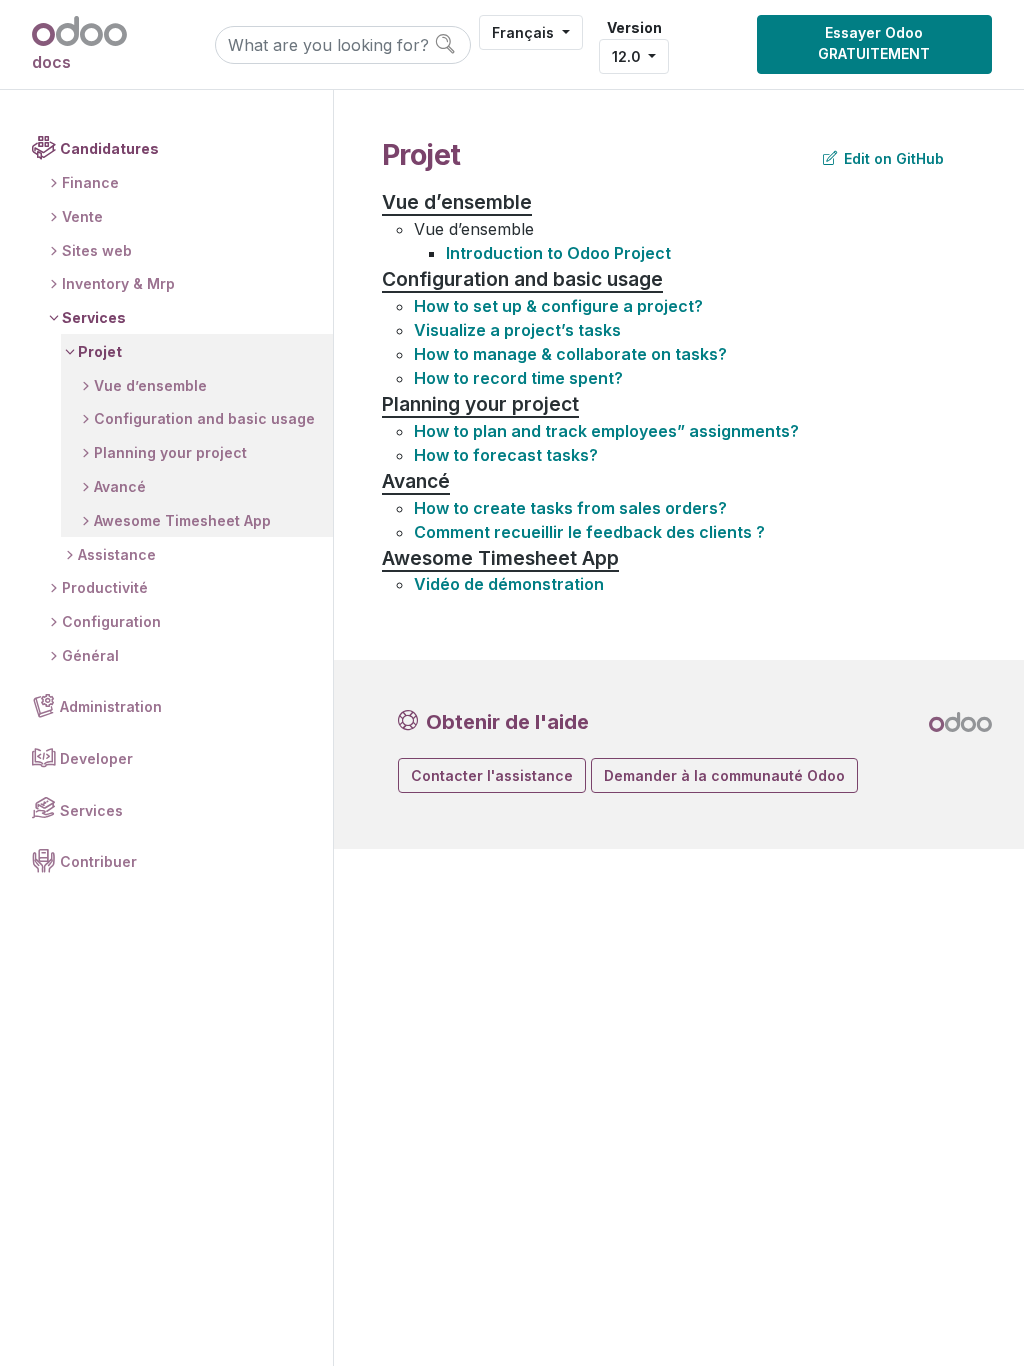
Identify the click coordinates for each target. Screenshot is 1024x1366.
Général (90, 655)
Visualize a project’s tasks (517, 330)
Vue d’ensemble (150, 385)
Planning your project (170, 452)
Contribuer (98, 861)
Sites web (97, 250)
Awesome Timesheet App (182, 520)
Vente (82, 216)
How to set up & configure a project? (558, 306)
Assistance (117, 554)
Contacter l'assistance (492, 775)
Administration (111, 706)
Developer (96, 758)
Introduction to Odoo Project (558, 253)
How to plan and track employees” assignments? (606, 431)
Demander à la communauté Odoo (724, 775)
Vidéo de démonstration (509, 584)
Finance (90, 182)
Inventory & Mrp (118, 283)
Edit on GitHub (892, 158)
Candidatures (109, 148)
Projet (100, 351)
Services (94, 317)
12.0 (628, 56)
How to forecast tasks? (506, 455)
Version (634, 27)
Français (525, 32)
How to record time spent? (518, 378)
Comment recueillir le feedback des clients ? (589, 532)
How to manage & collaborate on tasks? (570, 354)
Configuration (111, 621)
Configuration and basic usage (204, 418)
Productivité (105, 587)
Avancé (120, 486)
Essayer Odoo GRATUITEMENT (874, 43)
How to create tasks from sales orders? (570, 508)
